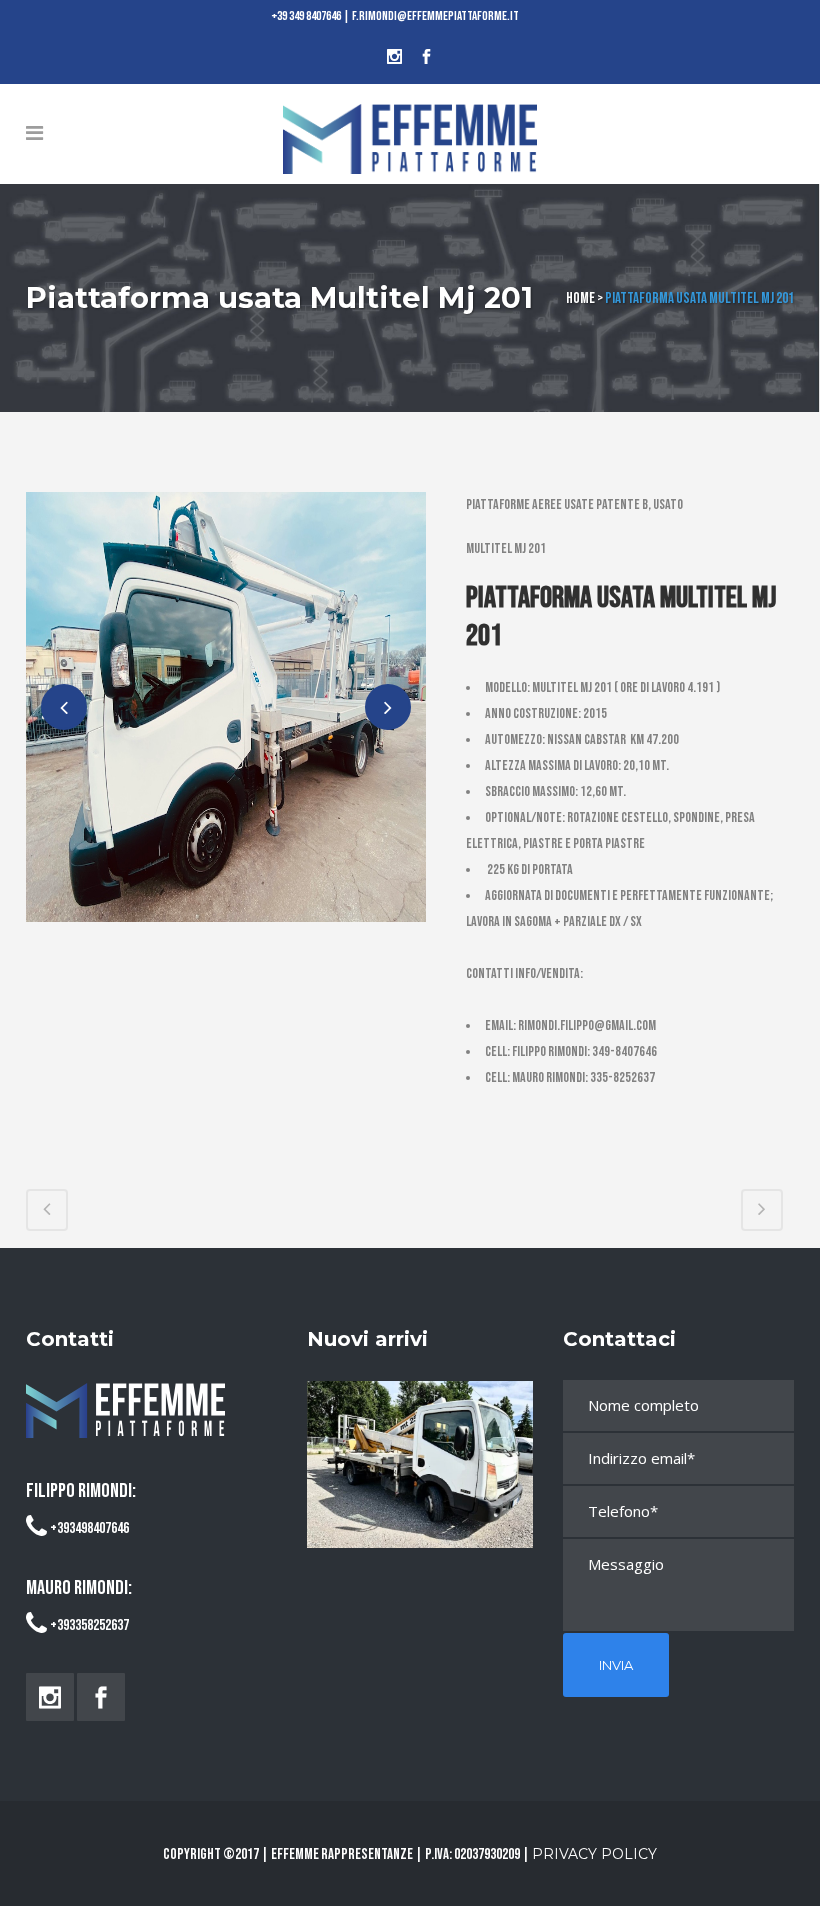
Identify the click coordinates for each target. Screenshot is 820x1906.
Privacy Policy (594, 1854)
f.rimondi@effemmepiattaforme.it (435, 16)
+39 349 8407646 (306, 16)
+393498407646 (89, 1528)
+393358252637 (89, 1625)
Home (580, 298)
